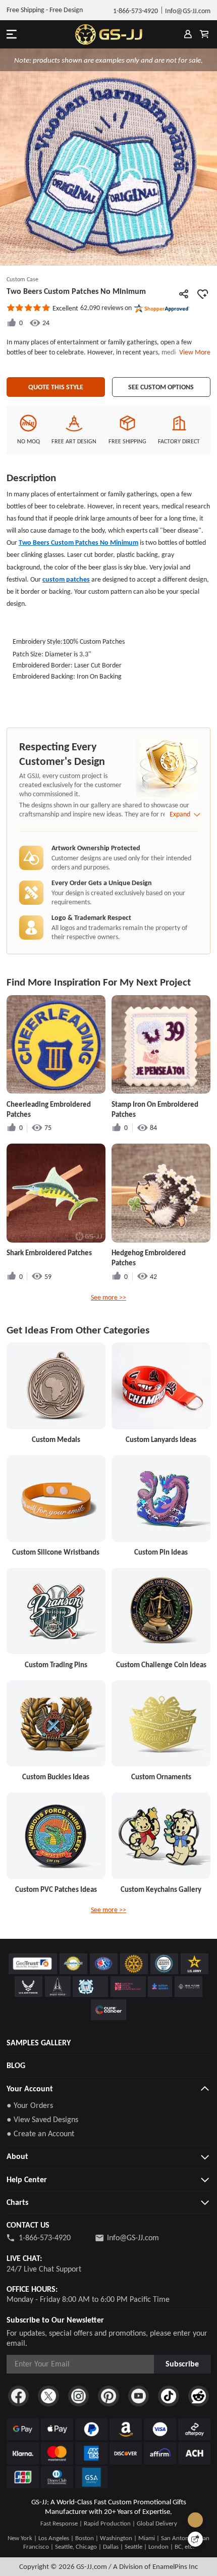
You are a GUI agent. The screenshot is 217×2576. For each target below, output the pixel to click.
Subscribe (182, 2364)
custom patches (66, 579)
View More (193, 352)
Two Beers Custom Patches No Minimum (78, 543)
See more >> (108, 1297)
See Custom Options (161, 387)
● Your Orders (30, 2105)
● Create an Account (40, 2133)
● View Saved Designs (42, 2119)
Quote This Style (56, 387)
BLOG (16, 2065)
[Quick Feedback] (195, 2539)
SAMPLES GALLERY (39, 2043)
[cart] (204, 35)
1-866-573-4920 (45, 2237)
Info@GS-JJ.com (133, 2237)
